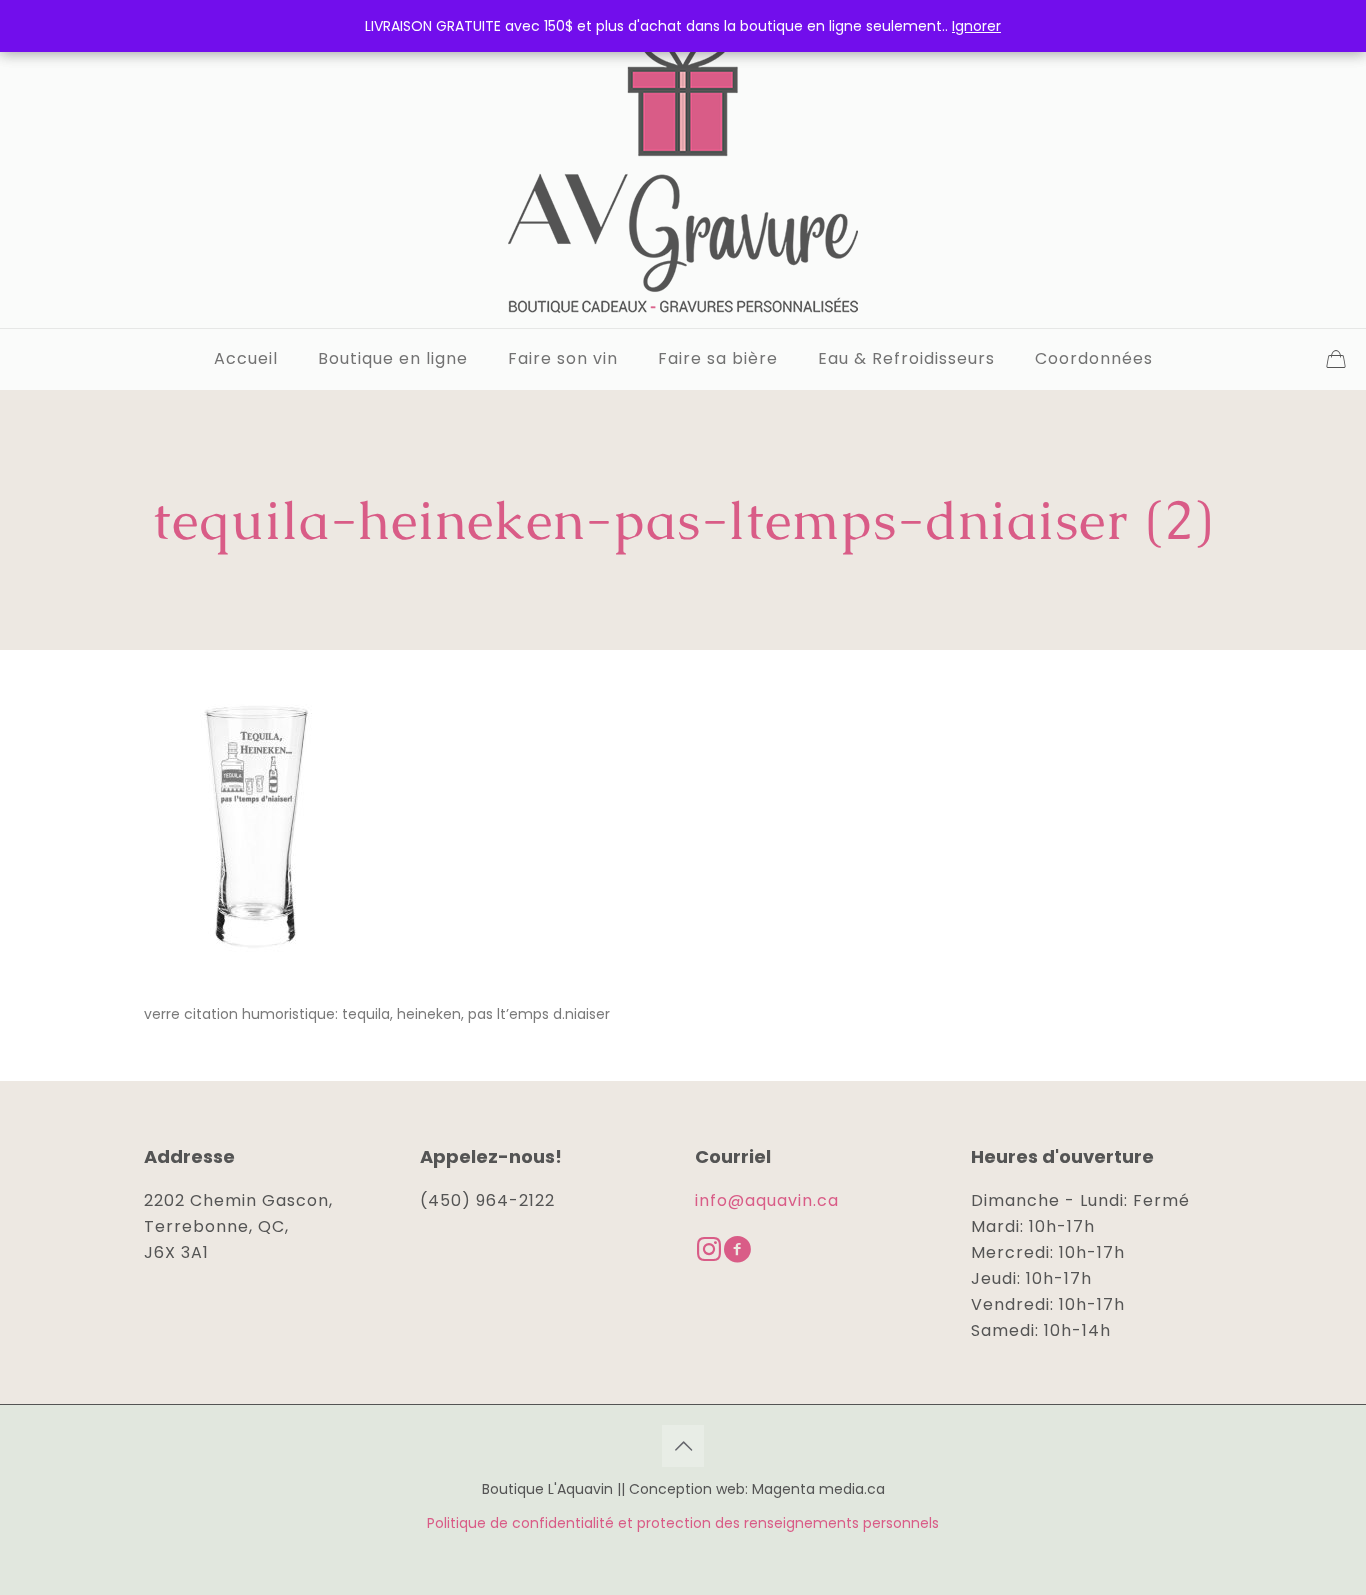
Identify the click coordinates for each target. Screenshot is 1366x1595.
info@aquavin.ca (767, 1200)
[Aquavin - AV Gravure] (683, 164)
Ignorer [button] (976, 26)
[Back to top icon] (683, 1446)
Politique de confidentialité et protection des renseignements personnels (683, 1523)
